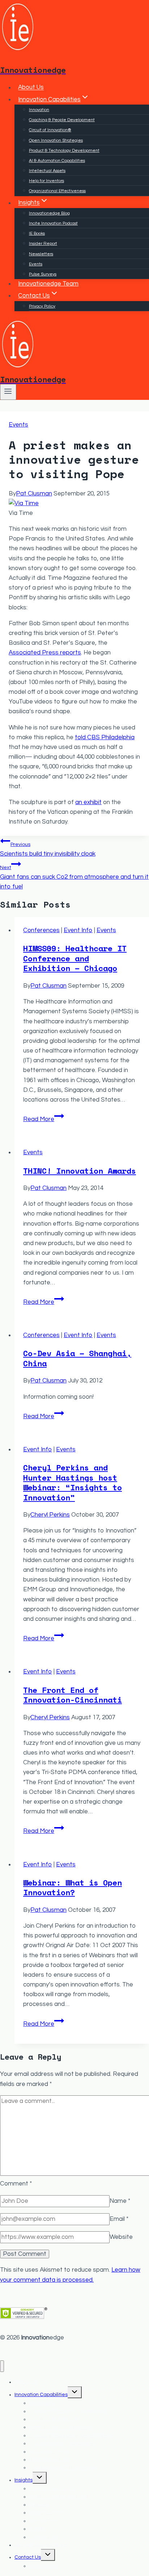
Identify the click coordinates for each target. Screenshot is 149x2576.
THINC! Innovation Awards (80, 1171)
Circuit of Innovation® (50, 130)
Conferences (41, 930)
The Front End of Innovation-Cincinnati (73, 1695)
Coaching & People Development (62, 120)
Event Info (78, 930)
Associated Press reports (45, 653)
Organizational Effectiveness (57, 191)
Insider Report (43, 244)
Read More (44, 1119)
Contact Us (28, 2557)
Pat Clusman (34, 494)
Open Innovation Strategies (56, 140)
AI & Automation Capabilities (57, 161)
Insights (24, 2480)
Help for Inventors (46, 181)
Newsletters (41, 254)
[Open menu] (8, 392)
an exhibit (88, 802)
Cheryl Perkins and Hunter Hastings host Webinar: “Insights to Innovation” (73, 1482)
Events (36, 264)
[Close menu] (2, 2366)
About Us (31, 88)
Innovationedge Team (48, 284)
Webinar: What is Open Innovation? (73, 1887)
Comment (16, 2184)
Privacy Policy (42, 306)
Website (121, 2237)
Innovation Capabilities (41, 2395)
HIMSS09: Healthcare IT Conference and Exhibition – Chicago (75, 958)
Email (119, 2219)
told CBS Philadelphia (105, 737)
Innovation (39, 110)
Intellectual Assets (47, 171)
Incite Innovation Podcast (53, 223)
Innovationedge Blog (49, 213)
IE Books (37, 233)
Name (120, 2201)
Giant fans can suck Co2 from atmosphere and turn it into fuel (74, 877)
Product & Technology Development (64, 151)
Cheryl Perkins (50, 1515)
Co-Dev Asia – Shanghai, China (77, 1358)
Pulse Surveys (43, 274)
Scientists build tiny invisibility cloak (48, 849)
